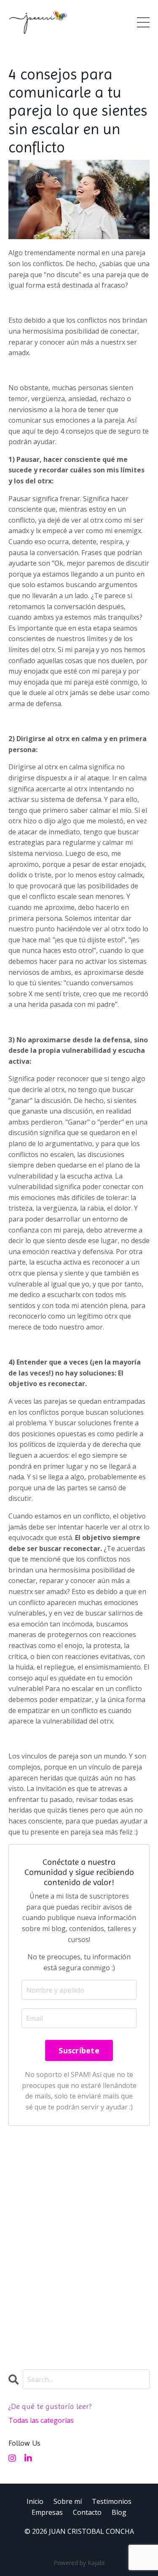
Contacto (87, 2512)
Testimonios (112, 2501)
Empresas (47, 2512)
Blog (119, 2512)
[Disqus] (79, 2244)
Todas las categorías (41, 2420)
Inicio (35, 2501)
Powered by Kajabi (79, 2563)
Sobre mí (68, 2501)
